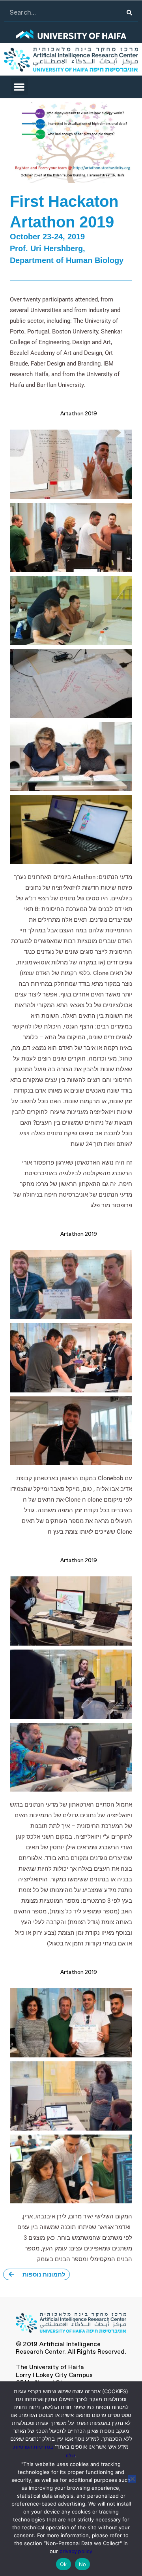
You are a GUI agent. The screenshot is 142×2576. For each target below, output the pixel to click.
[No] (132, 2479)
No (83, 2564)
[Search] (130, 13)
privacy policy (76, 2552)
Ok (64, 2564)
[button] (19, 87)
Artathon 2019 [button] (79, 414)
